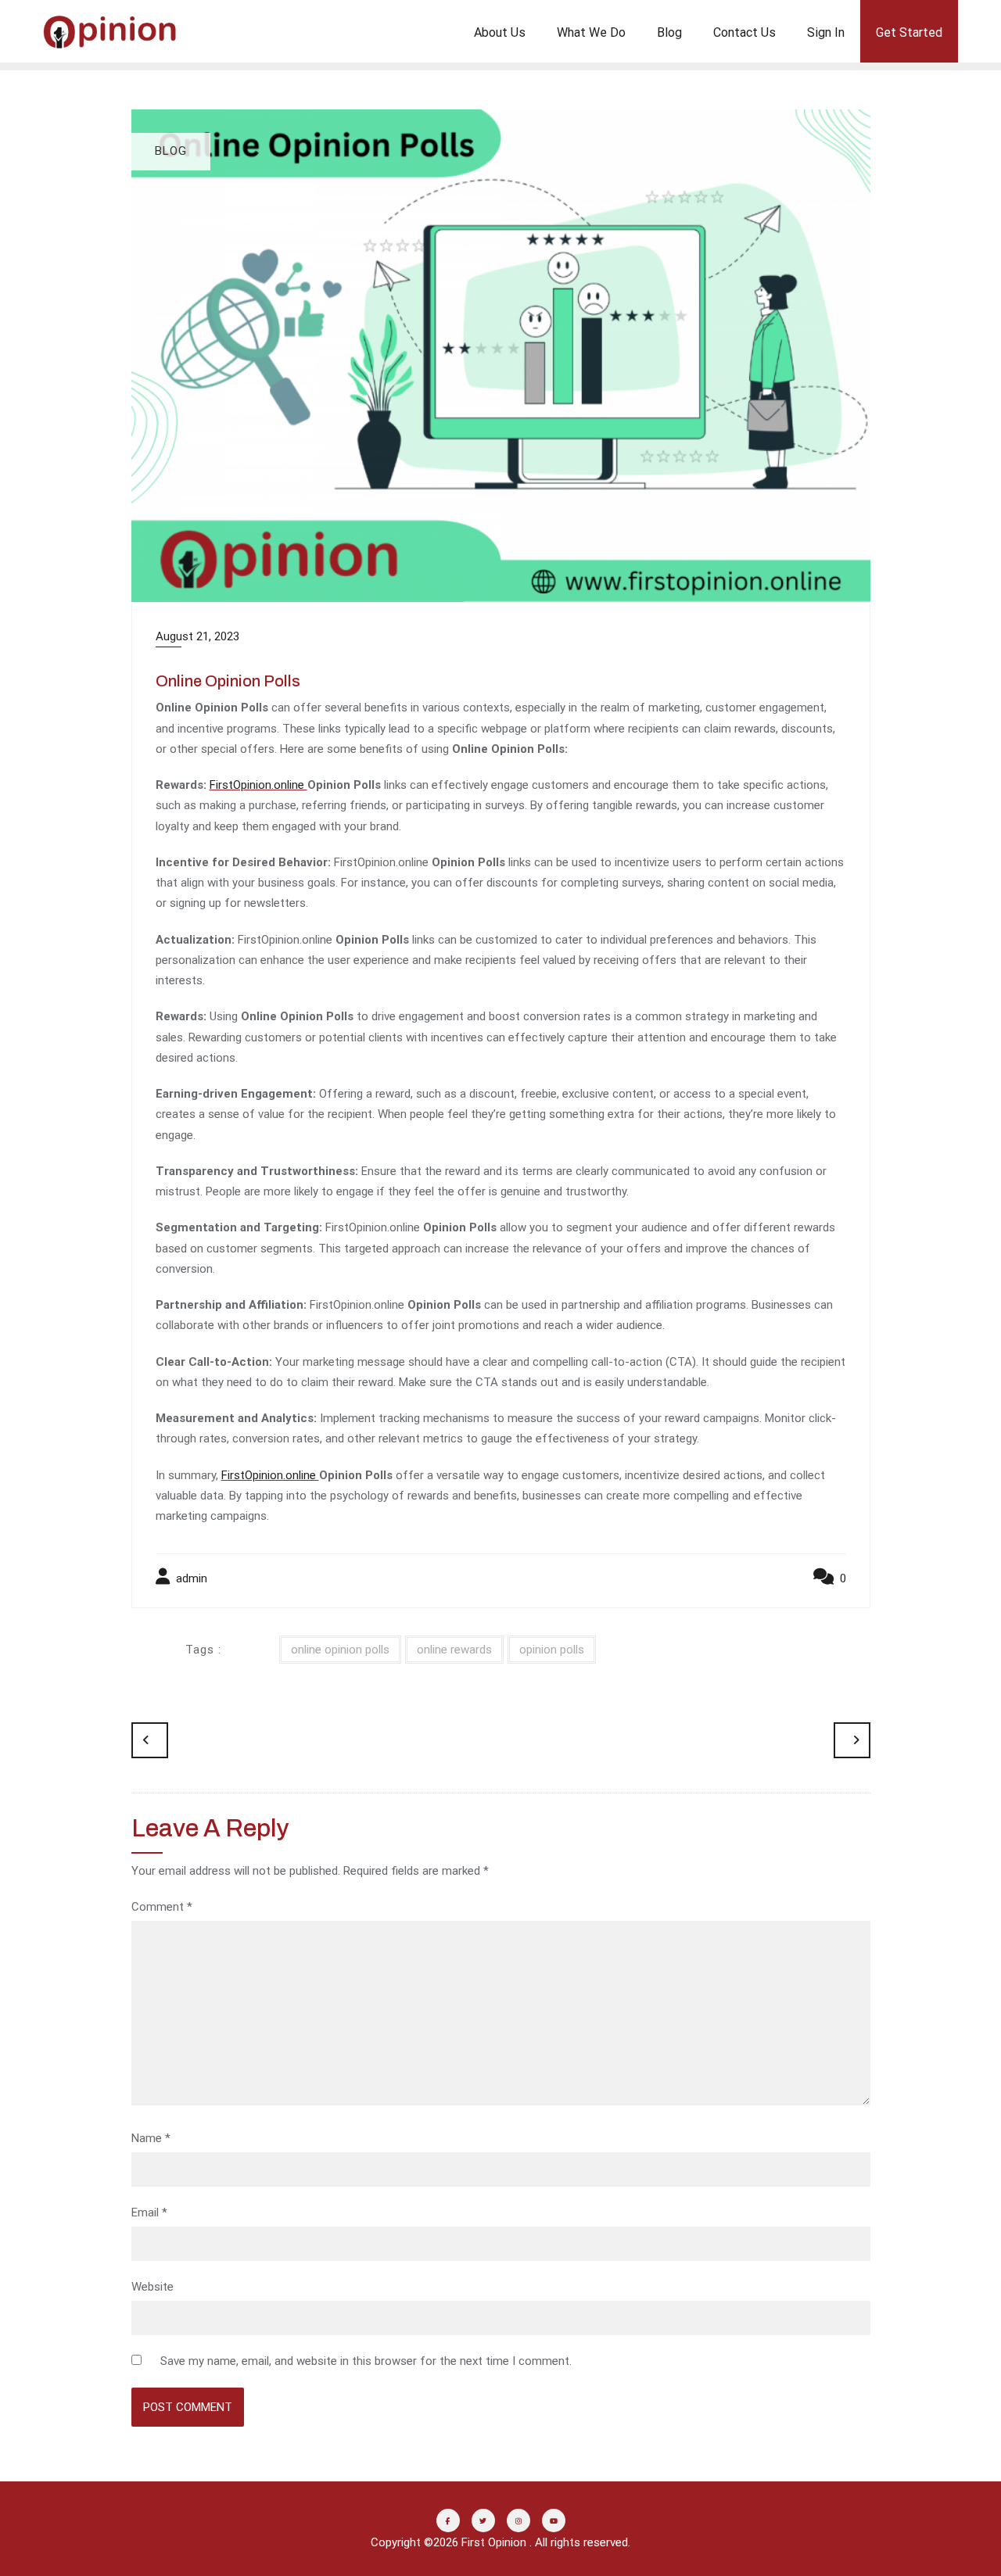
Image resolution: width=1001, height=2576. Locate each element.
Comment (162, 1907)
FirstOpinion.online (258, 785)
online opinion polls (340, 1650)
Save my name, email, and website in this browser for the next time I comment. (366, 2361)
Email (149, 2212)
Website (152, 2287)
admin (190, 1578)
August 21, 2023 (197, 636)
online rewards (454, 1650)
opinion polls (552, 1650)
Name (151, 2138)
